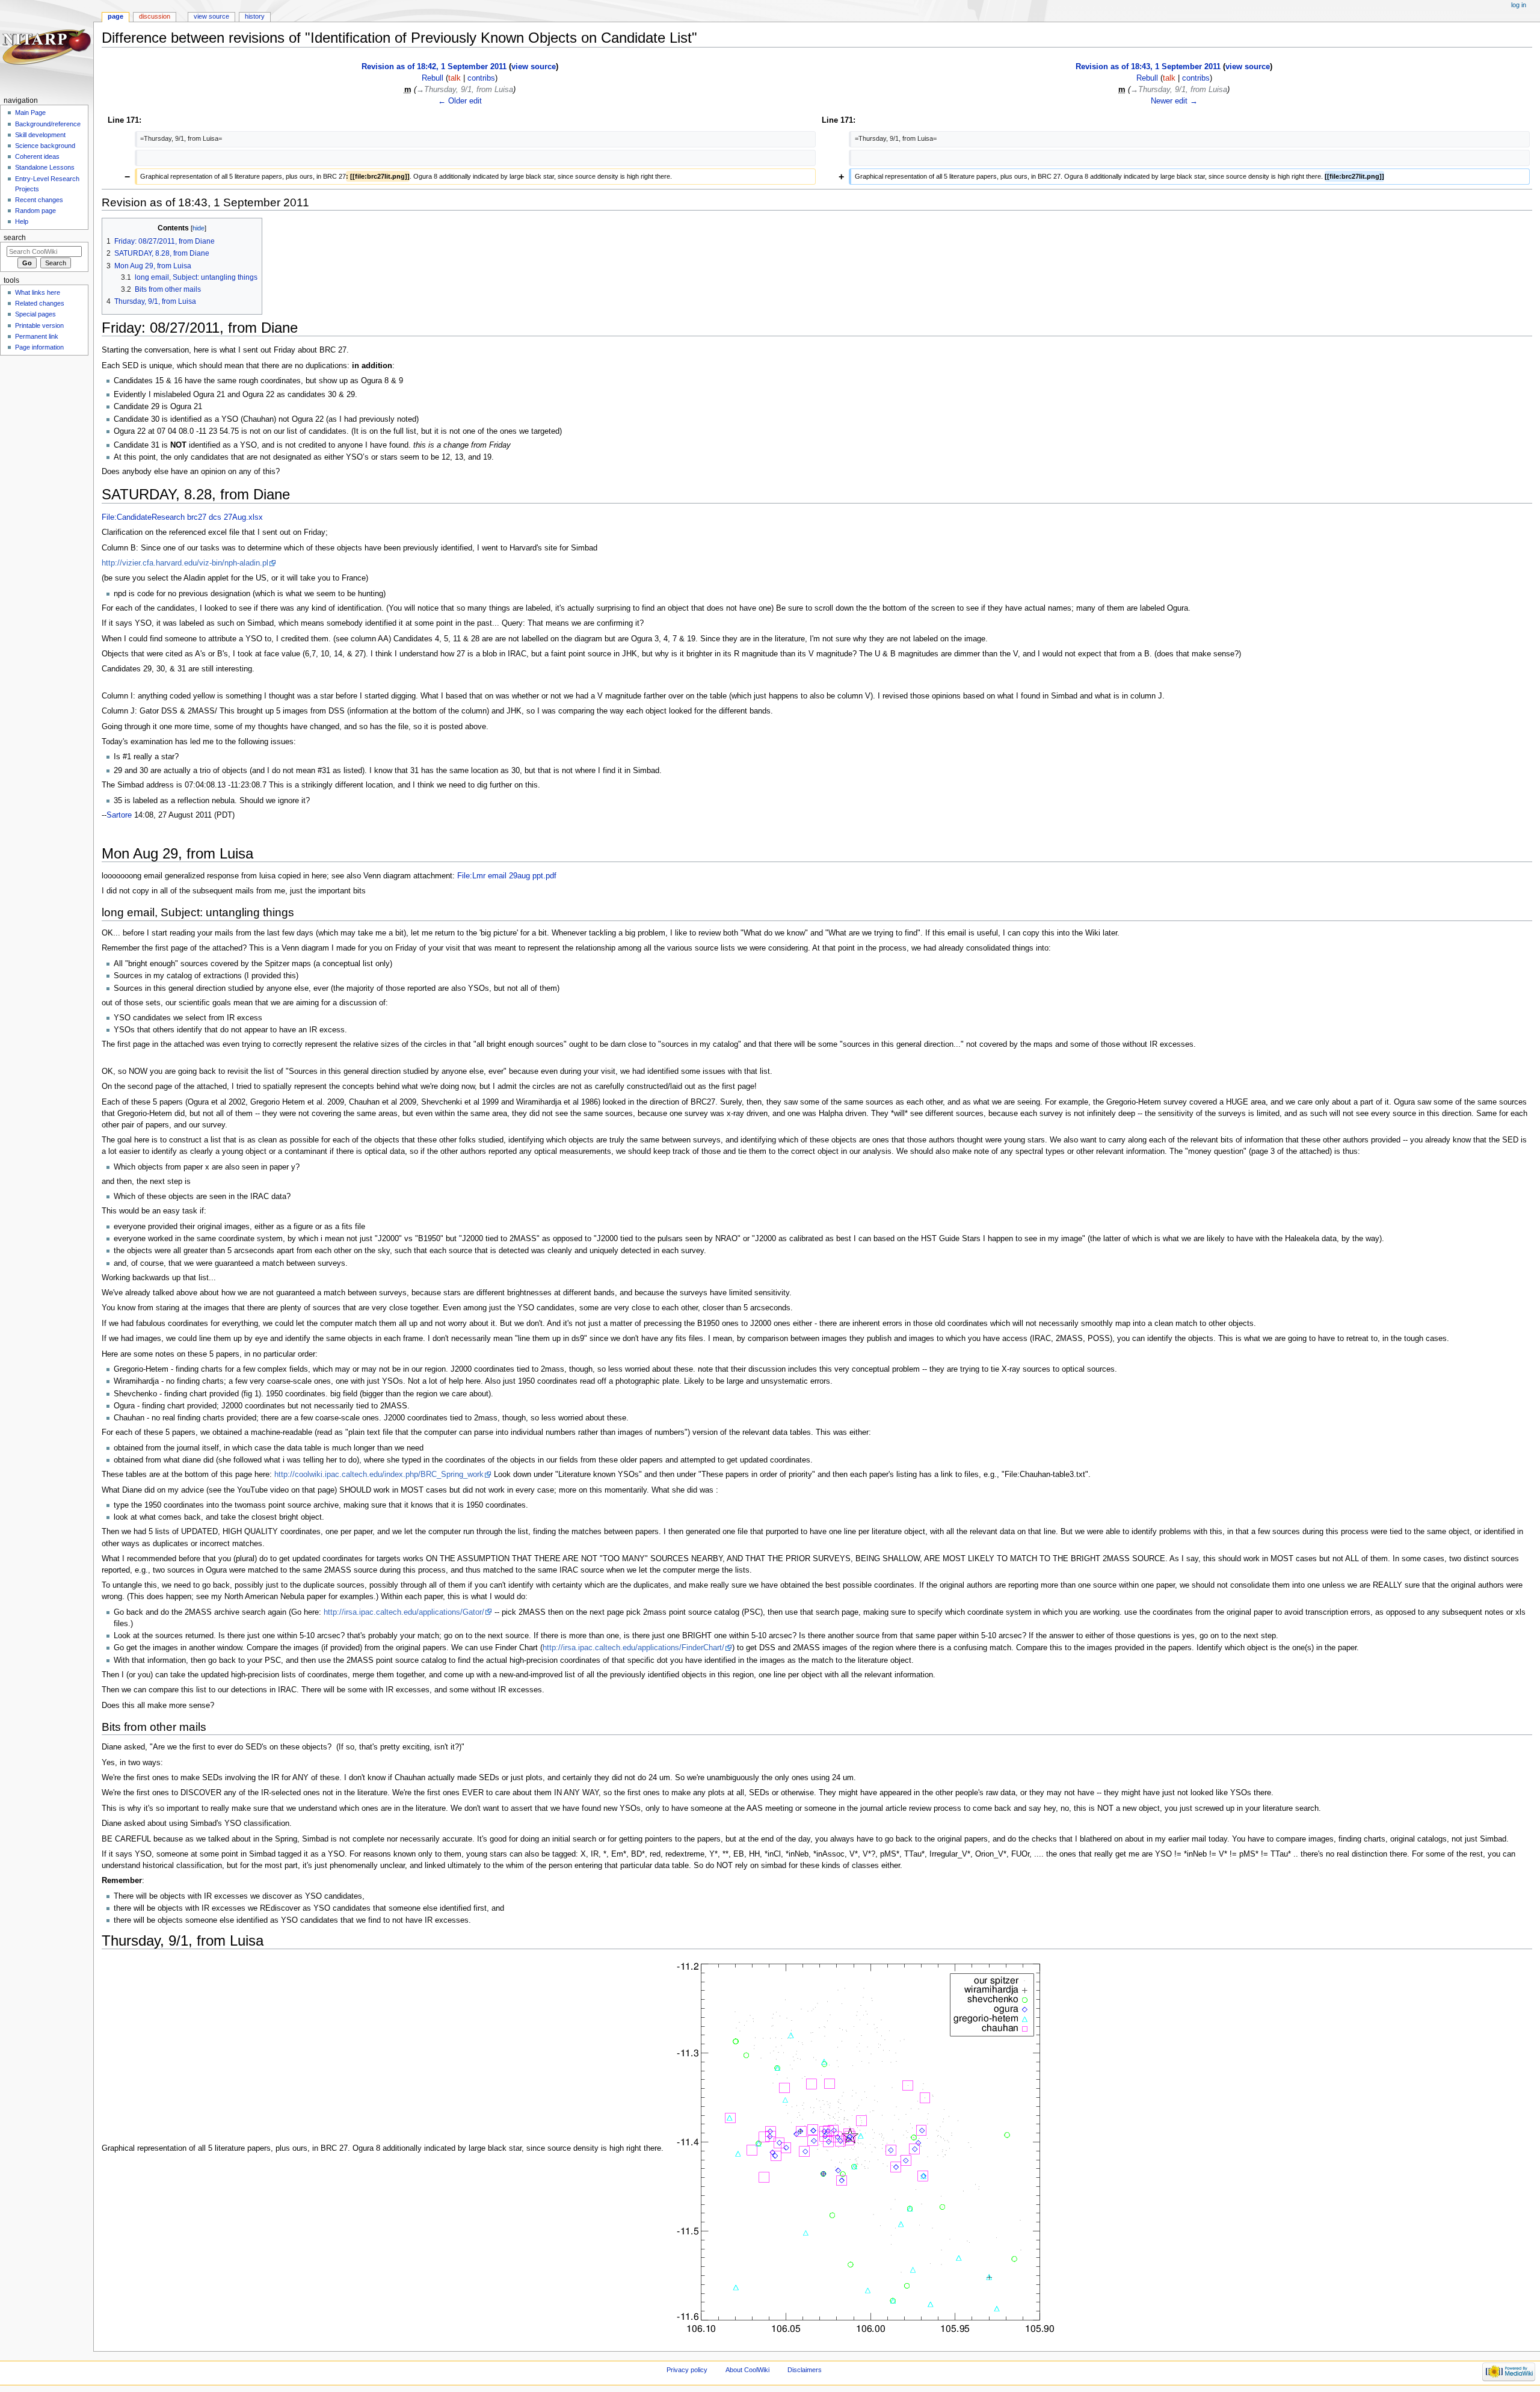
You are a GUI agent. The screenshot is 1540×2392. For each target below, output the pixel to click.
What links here (38, 292)
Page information (39, 347)
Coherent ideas (37, 156)
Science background (45, 146)
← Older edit (460, 101)
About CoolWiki (747, 2370)
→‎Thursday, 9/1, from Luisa (465, 90)
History (255, 16)
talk (454, 78)
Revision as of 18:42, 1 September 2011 (434, 67)
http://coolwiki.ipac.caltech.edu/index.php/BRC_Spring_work (379, 1475)
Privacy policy (687, 2370)
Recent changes (39, 200)
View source (211, 16)
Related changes (40, 303)
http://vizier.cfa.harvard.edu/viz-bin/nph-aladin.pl (185, 563)
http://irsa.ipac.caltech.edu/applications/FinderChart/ (633, 1648)
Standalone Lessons (45, 167)
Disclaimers (805, 2370)
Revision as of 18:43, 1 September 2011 (1148, 67)
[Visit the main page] (47, 47)
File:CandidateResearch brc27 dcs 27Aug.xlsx (182, 517)
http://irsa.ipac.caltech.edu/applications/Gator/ (404, 1612)
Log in (1519, 5)
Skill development (40, 135)
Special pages (35, 314)
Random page (35, 211)
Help (22, 221)
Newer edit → (1174, 101)
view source (534, 67)
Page (115, 16)
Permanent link (37, 336)
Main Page (30, 113)
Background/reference (48, 124)
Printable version (39, 325)
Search (15, 238)
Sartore (119, 815)
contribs (481, 78)
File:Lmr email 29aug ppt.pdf (507, 876)
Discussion (155, 16)
